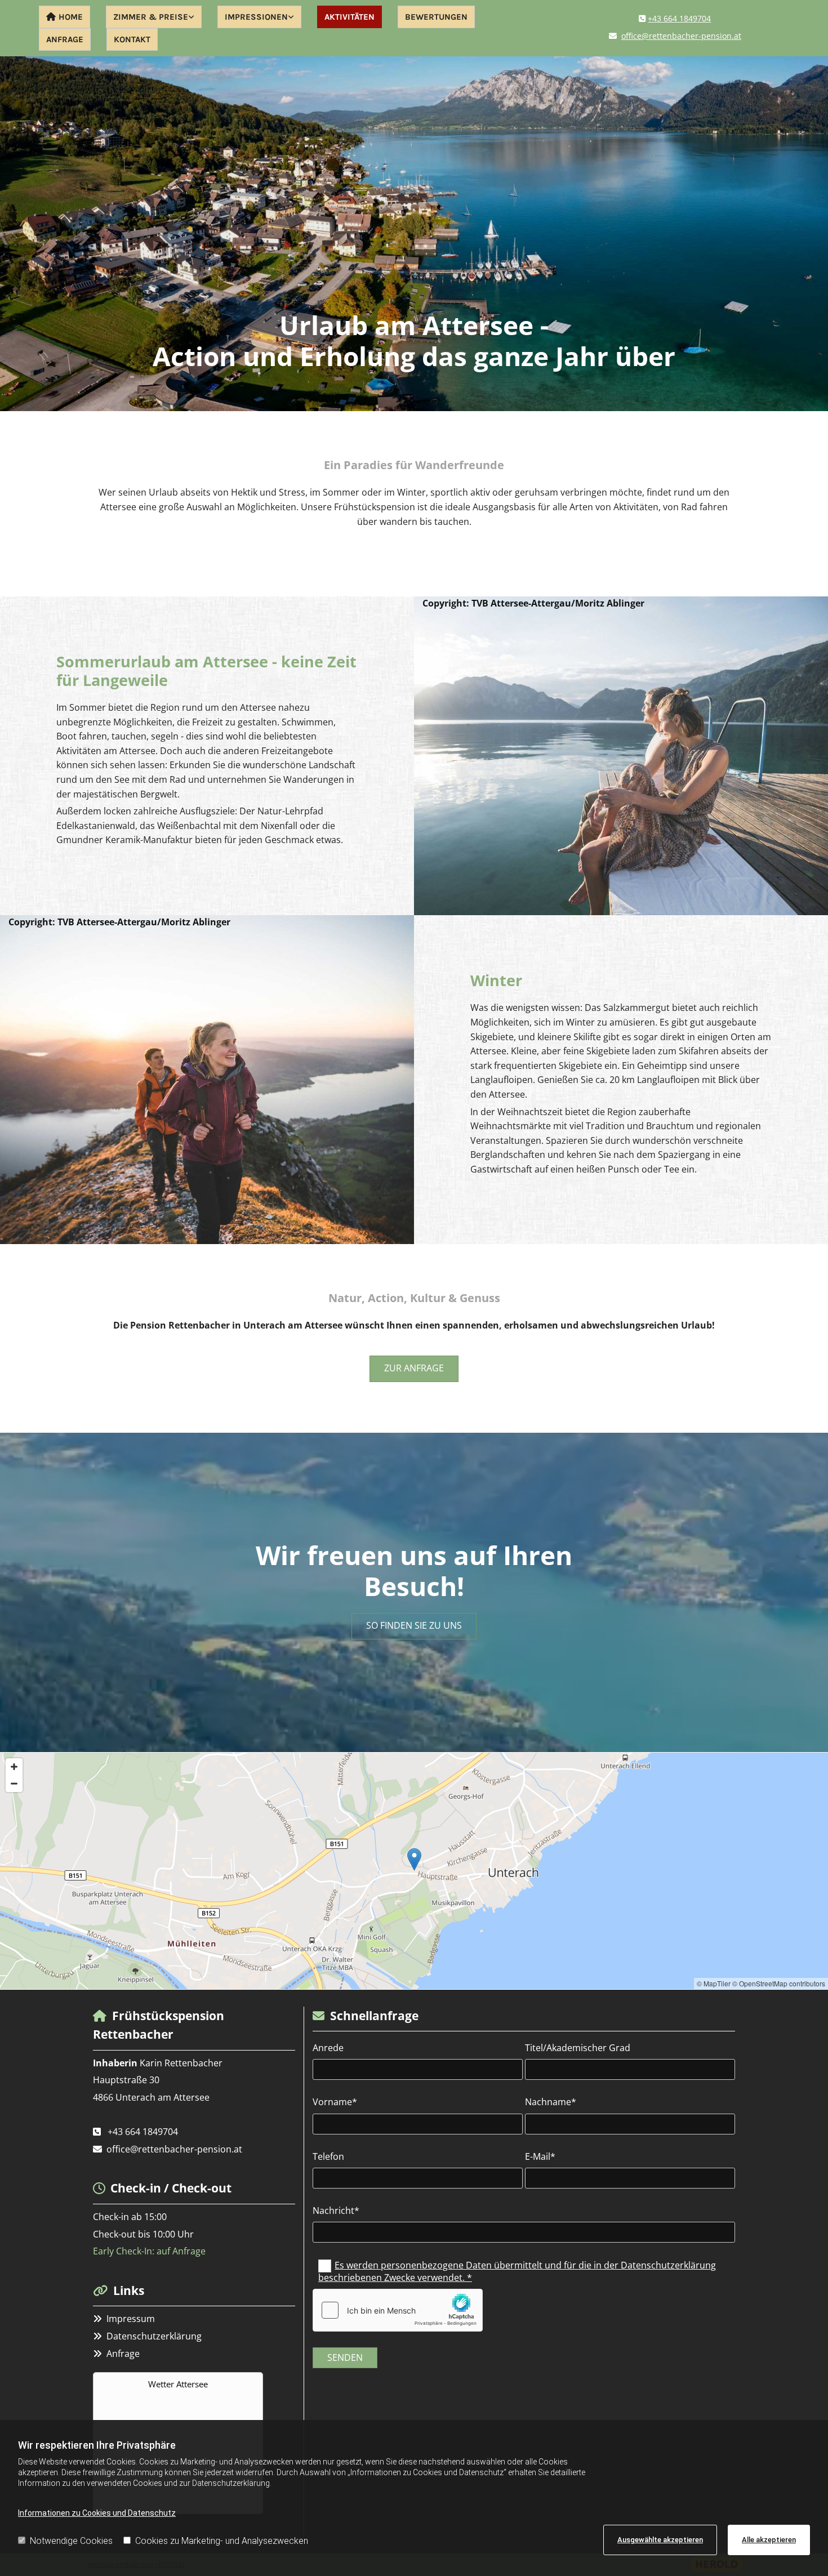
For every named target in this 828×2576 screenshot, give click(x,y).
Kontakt (132, 39)
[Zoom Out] (14, 1784)
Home (71, 17)
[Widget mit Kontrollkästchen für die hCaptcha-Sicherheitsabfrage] (398, 2310)
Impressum (131, 2319)
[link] (154, 17)
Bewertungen (436, 17)
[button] (414, 1369)
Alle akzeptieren (769, 2540)
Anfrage (65, 39)
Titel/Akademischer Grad (578, 2048)
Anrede (328, 2048)
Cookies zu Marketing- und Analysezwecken (222, 2541)
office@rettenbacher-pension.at (681, 36)
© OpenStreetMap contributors (779, 1983)
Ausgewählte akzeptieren (660, 2540)
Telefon (328, 2157)
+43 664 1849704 (679, 18)
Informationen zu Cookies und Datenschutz (97, 2513)
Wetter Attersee (178, 2384)
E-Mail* (540, 2157)
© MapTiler (714, 1983)
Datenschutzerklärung (154, 2336)
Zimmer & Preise (151, 17)
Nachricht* (336, 2211)
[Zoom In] (14, 1767)
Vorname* (335, 2102)
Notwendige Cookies (71, 2541)
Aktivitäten (350, 17)
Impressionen (256, 17)
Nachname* (551, 2102)
